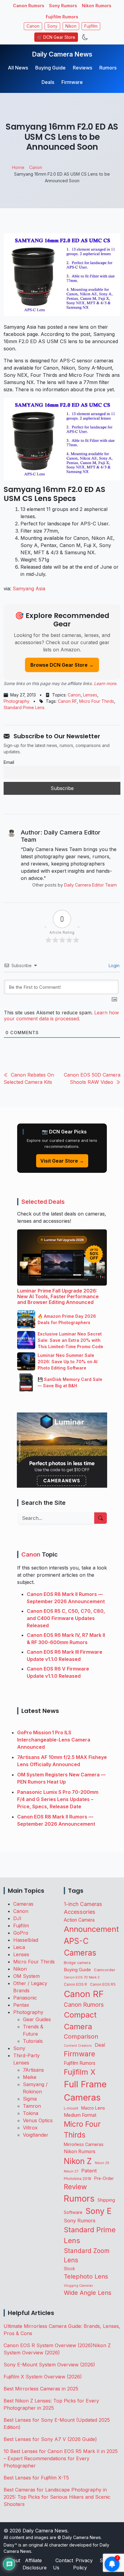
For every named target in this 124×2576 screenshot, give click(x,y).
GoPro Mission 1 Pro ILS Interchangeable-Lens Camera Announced (54, 1740)
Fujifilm (91, 26)
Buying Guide (50, 68)
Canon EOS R (75, 1984)
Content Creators (78, 2046)
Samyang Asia (29, 589)
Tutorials (33, 2041)
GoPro (21, 1933)
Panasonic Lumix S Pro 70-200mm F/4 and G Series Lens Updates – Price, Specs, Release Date (58, 1799)
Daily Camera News (62, 54)
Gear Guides (37, 2019)
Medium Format (80, 2115)
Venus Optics (38, 2120)
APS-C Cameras (80, 1947)
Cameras (23, 1904)
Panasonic (25, 1998)
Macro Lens (93, 2108)
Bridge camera (77, 1963)
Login (113, 965)
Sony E (99, 2211)
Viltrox (30, 2128)
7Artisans (33, 2070)
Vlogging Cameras (78, 2286)
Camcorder (105, 1970)
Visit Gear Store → (62, 1161)
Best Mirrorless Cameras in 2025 (42, 2389)
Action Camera (79, 1920)
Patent (89, 2171)
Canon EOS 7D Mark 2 (82, 1977)
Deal (100, 2045)
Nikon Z (78, 2161)
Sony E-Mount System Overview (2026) (49, 2365)
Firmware (72, 82)
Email (9, 762)
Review (75, 2187)
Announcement (91, 1929)
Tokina (31, 2113)
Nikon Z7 (71, 2171)
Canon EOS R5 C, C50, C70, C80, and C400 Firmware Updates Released (66, 1618)
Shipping (106, 2200)
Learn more (105, 683)
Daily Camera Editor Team (90, 885)
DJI (17, 1918)
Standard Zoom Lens (87, 2255)
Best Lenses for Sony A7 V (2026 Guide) (50, 2439)
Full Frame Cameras (85, 2091)
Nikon (71, 26)
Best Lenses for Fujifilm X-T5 (36, 2478)
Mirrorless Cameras (84, 2144)
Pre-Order (104, 2178)
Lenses (90, 695)
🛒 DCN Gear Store (56, 37)
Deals (48, 82)
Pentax (21, 2005)
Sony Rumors (63, 6)
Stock (69, 2269)
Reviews (82, 68)
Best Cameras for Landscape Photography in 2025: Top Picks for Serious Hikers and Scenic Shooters (57, 2497)
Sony (52, 26)
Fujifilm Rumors (62, 17)
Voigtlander (36, 2135)
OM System (26, 1976)
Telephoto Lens (86, 2276)
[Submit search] (101, 1518)
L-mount (71, 2108)
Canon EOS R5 (103, 1984)
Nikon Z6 (102, 2163)
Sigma (30, 2099)
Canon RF (67, 701)
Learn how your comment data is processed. (61, 1016)
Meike (30, 2077)
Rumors (108, 68)
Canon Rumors (29, 6)
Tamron (32, 2106)
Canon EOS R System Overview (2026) (48, 2345)
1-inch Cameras (83, 1904)
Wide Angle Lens (88, 2293)
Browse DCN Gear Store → (62, 665)
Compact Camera (80, 2021)
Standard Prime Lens (24, 707)
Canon (33, 26)
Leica (19, 1947)
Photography (17, 701)
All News (18, 68)
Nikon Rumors (97, 6)
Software (73, 2212)
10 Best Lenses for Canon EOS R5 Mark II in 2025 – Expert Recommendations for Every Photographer (61, 2458)
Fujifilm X (80, 2072)
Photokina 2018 (77, 2179)
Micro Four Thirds (97, 701)
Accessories (80, 1912)
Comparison (81, 2037)
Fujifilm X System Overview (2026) (43, 2377)
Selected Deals (43, 1202)
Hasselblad (26, 1940)
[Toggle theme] (85, 37)
